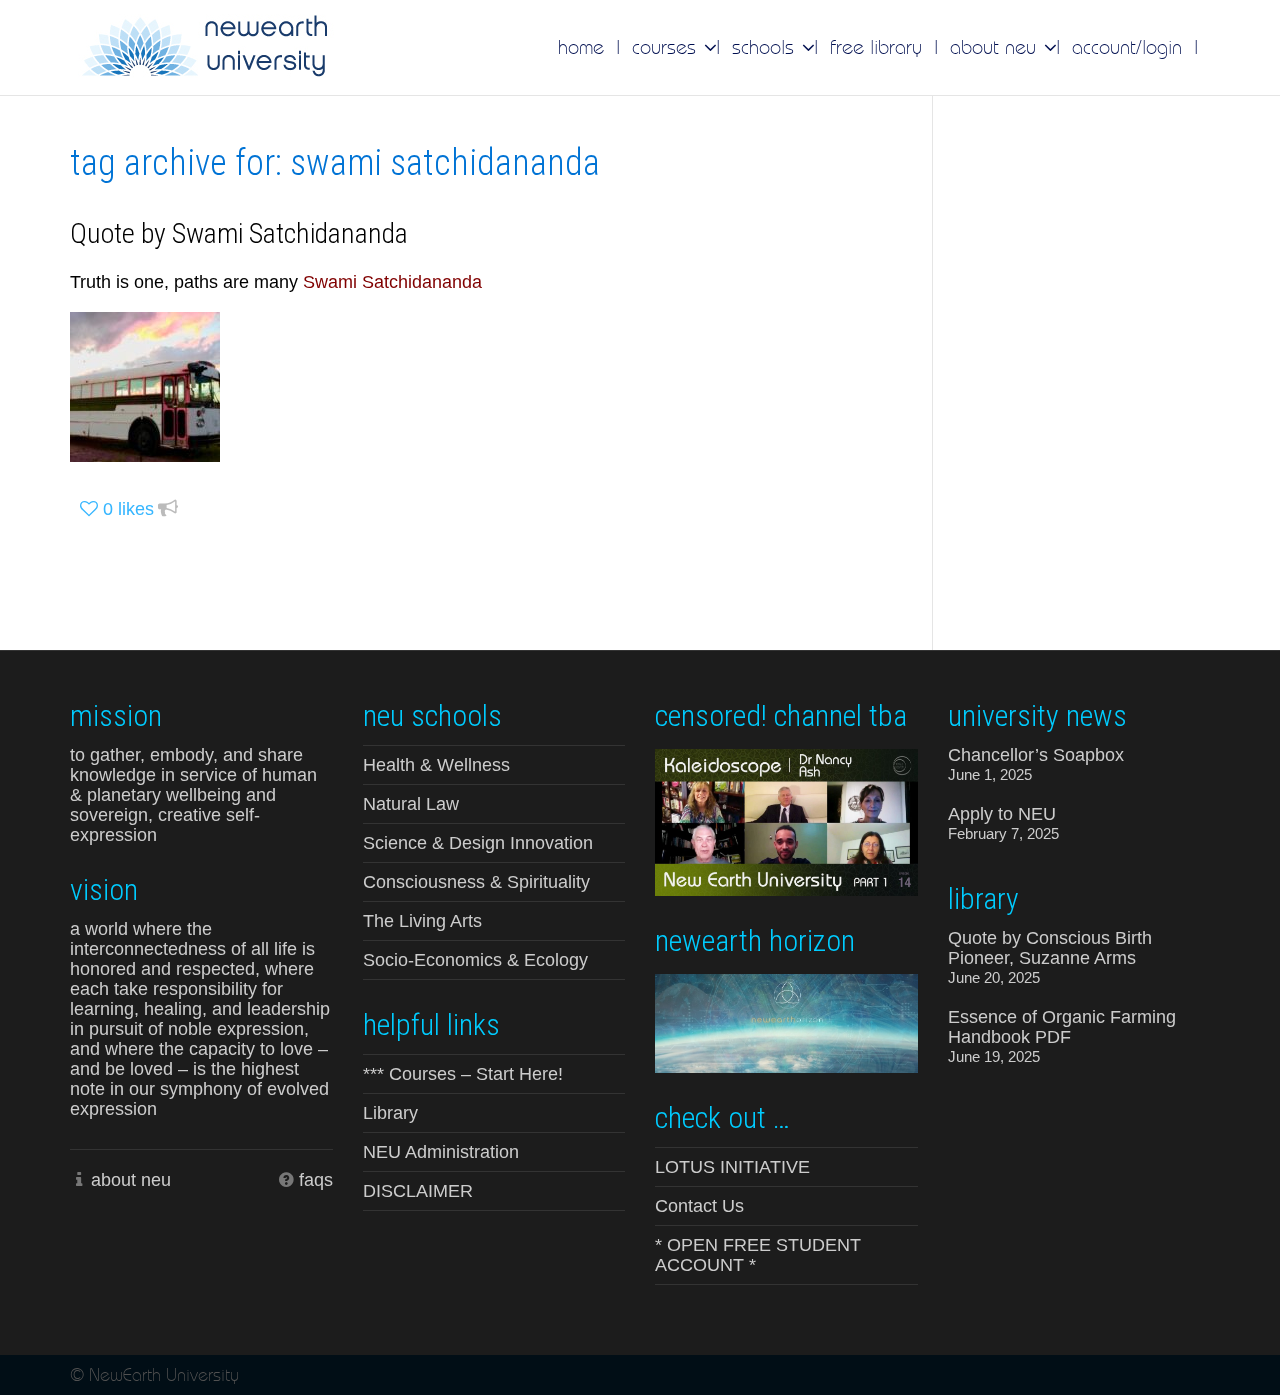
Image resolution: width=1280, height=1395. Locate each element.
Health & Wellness (436, 765)
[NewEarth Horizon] (786, 1021)
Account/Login (1127, 47)
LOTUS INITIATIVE (732, 1167)
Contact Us (699, 1206)
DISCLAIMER (418, 1191)
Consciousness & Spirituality (476, 882)
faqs (316, 1180)
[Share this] (168, 509)
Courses (667, 47)
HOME (581, 47)
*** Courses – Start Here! (463, 1074)
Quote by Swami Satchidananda (239, 233)
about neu (131, 1180)
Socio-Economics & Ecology (475, 960)
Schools (766, 47)
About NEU (996, 47)
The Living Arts (422, 921)
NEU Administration (441, 1152)
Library (390, 1113)
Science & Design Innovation (478, 843)
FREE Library (876, 47)
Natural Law (411, 804)
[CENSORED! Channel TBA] (786, 821)
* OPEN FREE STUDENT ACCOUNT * (758, 1255)
